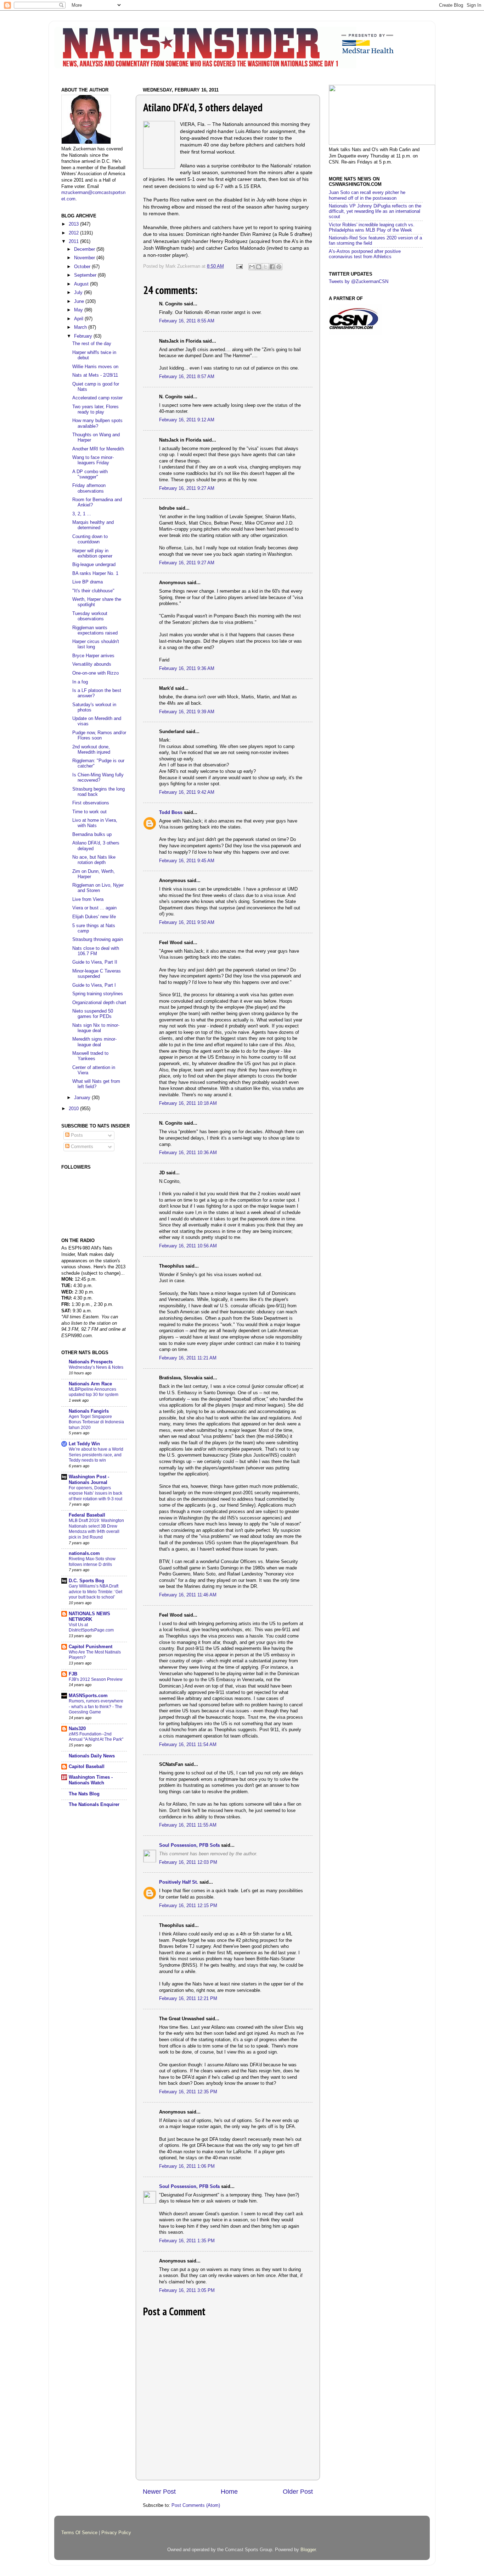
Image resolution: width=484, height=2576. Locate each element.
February (84, 336)
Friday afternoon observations (89, 488)
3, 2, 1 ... (82, 514)
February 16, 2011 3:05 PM (187, 2290)
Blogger (308, 2550)
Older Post (298, 2492)
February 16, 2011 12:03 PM (188, 1862)
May (79, 310)
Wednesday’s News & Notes (96, 1367)
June (80, 301)
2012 (74, 233)
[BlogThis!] (259, 267)
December (85, 249)
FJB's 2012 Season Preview (96, 1679)
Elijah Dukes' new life (94, 917)
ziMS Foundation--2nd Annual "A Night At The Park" (96, 1737)
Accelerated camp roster (97, 398)
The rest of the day (92, 344)
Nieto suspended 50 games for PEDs (93, 1014)
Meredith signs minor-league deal (94, 1042)
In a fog (80, 682)
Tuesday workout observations (90, 616)
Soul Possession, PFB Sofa (189, 1845)
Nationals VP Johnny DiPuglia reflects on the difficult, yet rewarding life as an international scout (375, 211)
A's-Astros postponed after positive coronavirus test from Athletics (365, 254)
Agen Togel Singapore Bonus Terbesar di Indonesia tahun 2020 (96, 1422)
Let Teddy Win (84, 1444)
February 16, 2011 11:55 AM (188, 1825)
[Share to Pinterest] (279, 267)
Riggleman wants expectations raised (95, 630)
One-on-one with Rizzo (95, 673)
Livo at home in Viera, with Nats (95, 823)
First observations (91, 803)
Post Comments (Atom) (196, 2505)
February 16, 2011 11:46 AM (188, 1595)
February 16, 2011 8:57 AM (187, 377)
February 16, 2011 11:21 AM (188, 1358)
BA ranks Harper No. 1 (95, 574)
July (79, 293)
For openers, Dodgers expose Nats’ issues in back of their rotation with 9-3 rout (95, 1493)
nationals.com (84, 1553)
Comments (81, 1147)
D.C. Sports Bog (86, 1581)
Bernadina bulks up (92, 835)
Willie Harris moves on (95, 367)
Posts (76, 1135)
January (83, 1098)
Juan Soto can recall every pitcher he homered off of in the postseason (367, 195)
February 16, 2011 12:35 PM (188, 2092)
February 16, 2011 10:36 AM (188, 1153)
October (83, 267)
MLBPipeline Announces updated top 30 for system (94, 1392)
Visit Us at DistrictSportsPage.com (91, 1628)
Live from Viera (88, 899)
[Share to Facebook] (272, 267)
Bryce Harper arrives (93, 656)
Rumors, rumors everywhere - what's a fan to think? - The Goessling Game (96, 1707)
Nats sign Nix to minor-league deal (96, 1028)
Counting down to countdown (90, 539)
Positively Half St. (179, 1882)
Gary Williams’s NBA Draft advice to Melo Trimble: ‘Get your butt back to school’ (95, 1592)
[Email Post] (239, 266)
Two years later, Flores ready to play (95, 409)
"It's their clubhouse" (93, 591)
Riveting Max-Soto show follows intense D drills (92, 1562)
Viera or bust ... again (94, 908)
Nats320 (77, 1729)
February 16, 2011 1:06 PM (187, 2166)
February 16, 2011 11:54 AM (188, 1745)
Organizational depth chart (99, 1003)
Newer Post (159, 2492)
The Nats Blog (84, 1794)
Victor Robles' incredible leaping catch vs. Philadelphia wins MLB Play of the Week (372, 228)
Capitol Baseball (87, 1767)
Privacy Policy (116, 2533)
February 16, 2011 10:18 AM (188, 1103)
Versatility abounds (92, 664)
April (79, 319)
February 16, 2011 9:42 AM (187, 792)
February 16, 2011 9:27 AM (187, 488)
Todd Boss (171, 813)
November (85, 258)
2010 (74, 1109)
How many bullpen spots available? (97, 423)
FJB (73, 1674)
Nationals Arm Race (90, 1384)
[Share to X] (265, 267)
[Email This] (252, 267)
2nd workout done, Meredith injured (91, 750)
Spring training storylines (98, 994)
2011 (74, 242)
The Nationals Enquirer (94, 1805)
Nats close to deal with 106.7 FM (96, 951)
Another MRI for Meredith (98, 449)
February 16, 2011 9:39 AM (187, 712)
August (82, 284)
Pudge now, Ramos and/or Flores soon (99, 735)
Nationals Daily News (92, 1756)
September (86, 275)
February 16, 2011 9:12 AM (187, 420)
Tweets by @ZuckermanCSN (359, 282)
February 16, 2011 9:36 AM (187, 669)
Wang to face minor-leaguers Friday (93, 460)
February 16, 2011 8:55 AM (187, 321)
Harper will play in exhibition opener (92, 553)
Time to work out (89, 812)
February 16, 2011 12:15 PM (188, 1906)
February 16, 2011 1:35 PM (187, 2241)
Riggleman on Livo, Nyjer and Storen (98, 888)
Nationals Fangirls (89, 1411)
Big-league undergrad (94, 565)
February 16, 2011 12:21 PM (188, 1999)
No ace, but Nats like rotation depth (94, 860)
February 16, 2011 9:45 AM (187, 861)
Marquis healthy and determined (93, 525)
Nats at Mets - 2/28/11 (95, 375)
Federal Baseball (87, 1515)
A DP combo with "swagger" (90, 474)
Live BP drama (88, 582)
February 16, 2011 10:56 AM (188, 1246)
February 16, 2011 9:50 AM (187, 923)
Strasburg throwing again (98, 940)
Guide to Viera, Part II (95, 962)
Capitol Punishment (91, 1647)
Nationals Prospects (91, 1362)
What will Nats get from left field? (96, 1084)
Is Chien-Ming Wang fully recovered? (98, 778)
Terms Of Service (79, 2533)
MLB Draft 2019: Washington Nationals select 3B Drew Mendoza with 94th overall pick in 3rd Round (96, 1529)
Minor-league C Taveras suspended (97, 974)
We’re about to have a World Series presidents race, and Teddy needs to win (96, 1455)
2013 (74, 224)
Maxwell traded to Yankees (90, 1056)
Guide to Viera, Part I (94, 985)
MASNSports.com (88, 1696)
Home (229, 2492)
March (81, 327)
